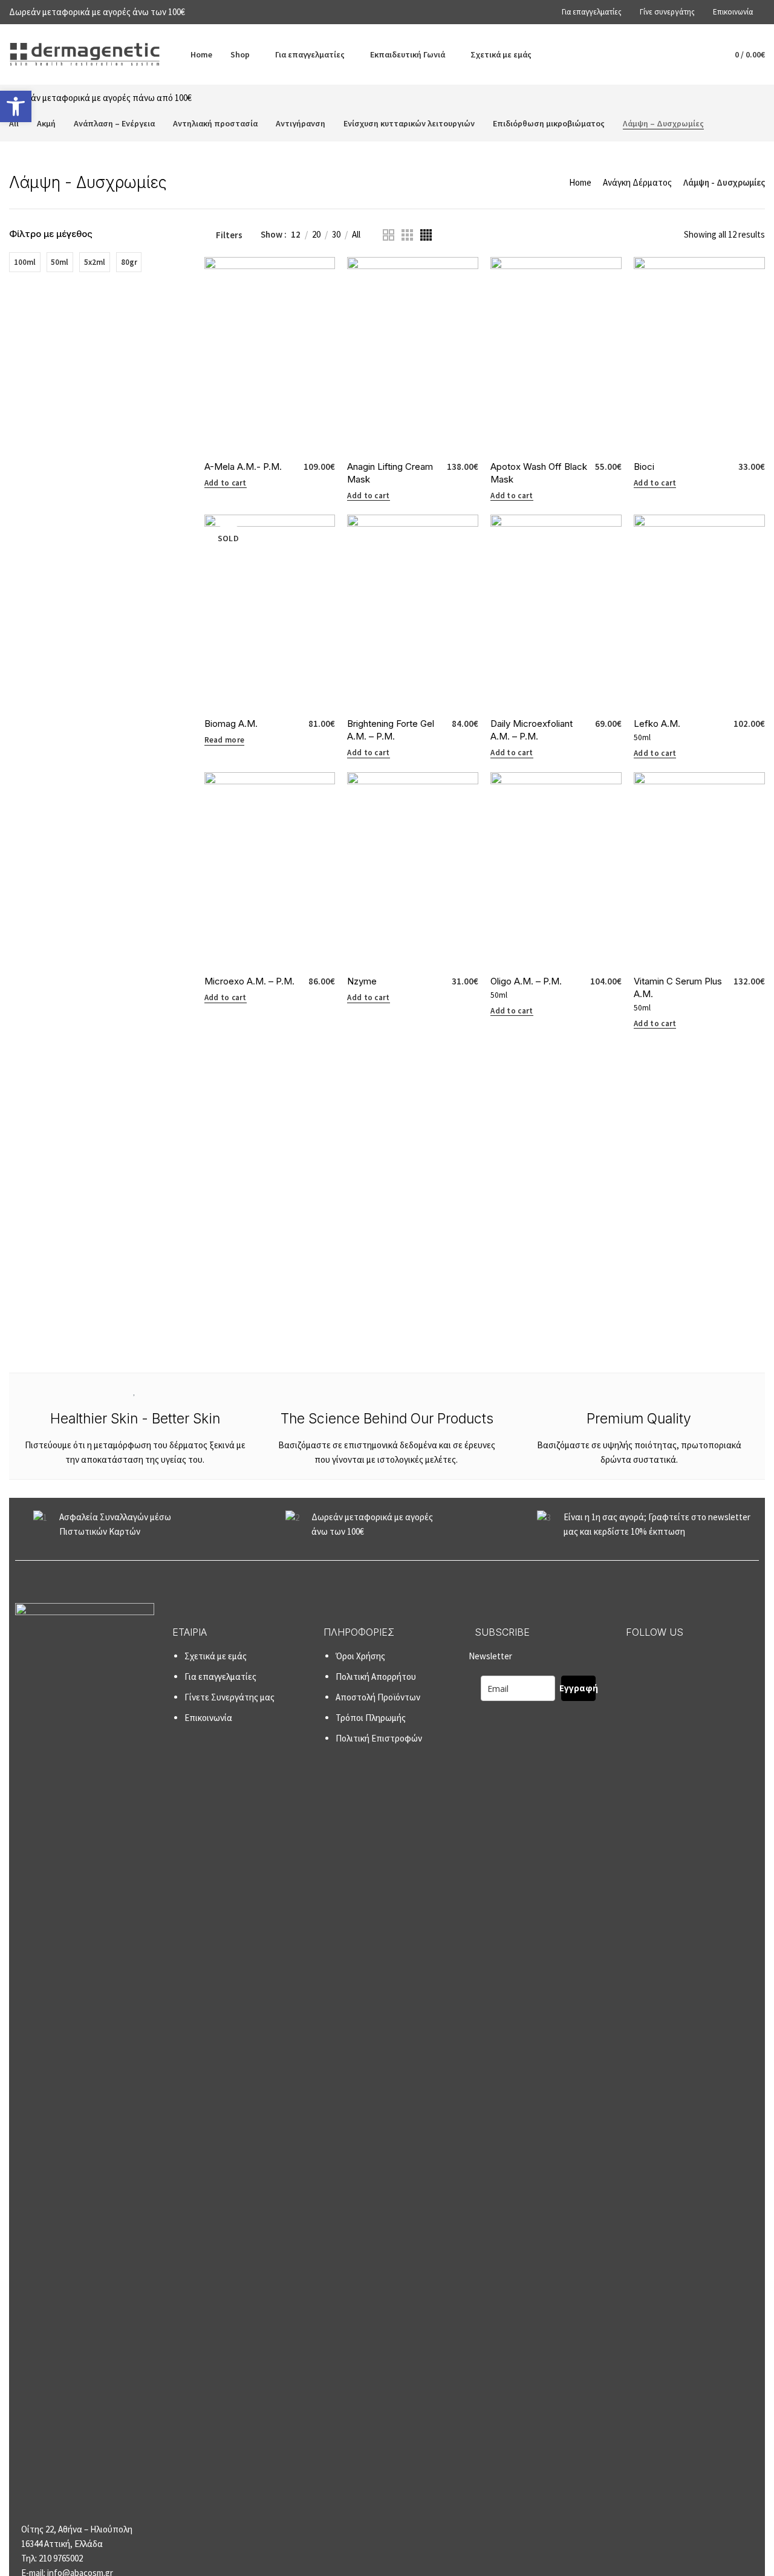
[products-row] (389, 235)
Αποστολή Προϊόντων (378, 1697)
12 (296, 235)
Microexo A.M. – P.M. (249, 981)
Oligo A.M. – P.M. (526, 981)
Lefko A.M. (657, 724)
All (356, 235)
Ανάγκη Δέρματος (637, 182)
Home (580, 182)
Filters (229, 235)
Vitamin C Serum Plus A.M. (678, 987)
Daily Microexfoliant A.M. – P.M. (532, 730)
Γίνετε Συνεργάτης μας (229, 1697)
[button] (16, 106)
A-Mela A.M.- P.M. (243, 467)
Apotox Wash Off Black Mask (539, 473)
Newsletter (533, 1672)
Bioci (644, 467)
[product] (270, 355)
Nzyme (362, 981)
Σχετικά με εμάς (216, 1656)
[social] (633, 1659)
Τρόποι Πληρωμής (371, 1718)
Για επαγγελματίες (220, 1677)
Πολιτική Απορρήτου (376, 1677)
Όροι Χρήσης (360, 1656)
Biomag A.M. (231, 724)
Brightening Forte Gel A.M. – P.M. (391, 730)
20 (316, 235)
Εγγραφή (578, 1688)
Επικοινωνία (208, 1718)
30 (336, 235)
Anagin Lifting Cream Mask (390, 473)
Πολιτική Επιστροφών (379, 1738)
